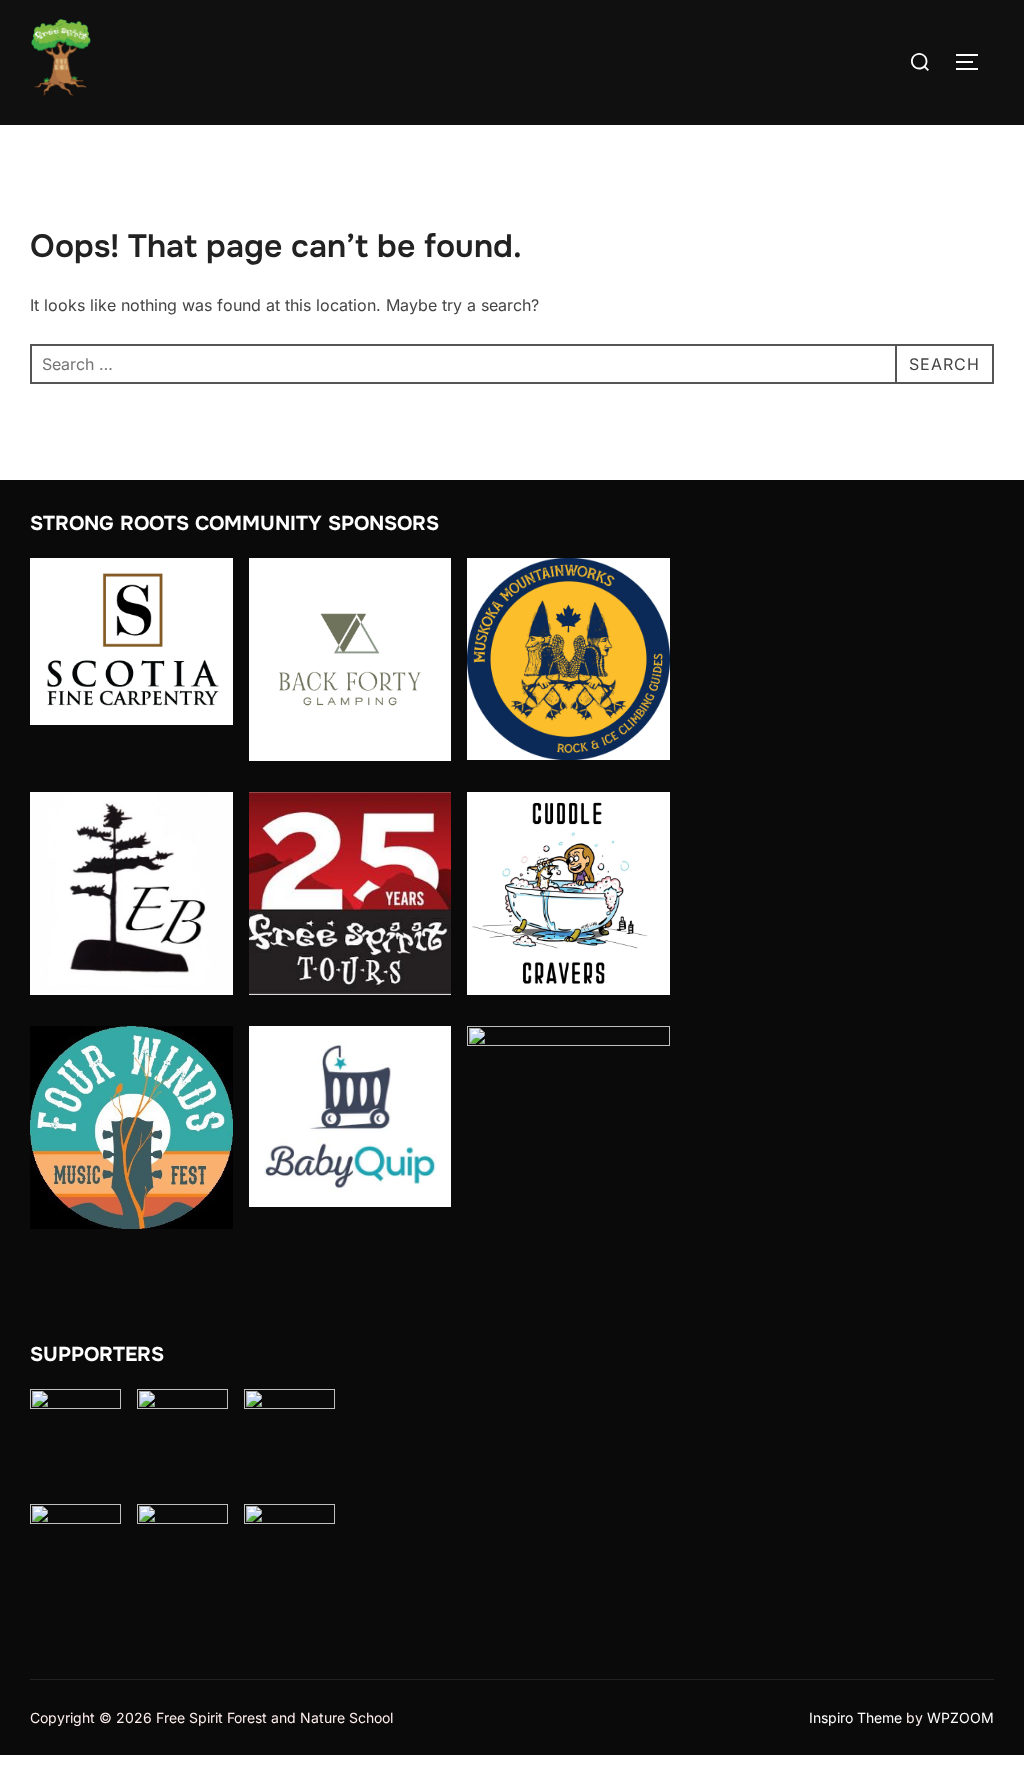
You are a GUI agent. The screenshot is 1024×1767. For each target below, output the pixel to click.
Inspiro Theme (855, 1717)
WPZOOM (960, 1717)
